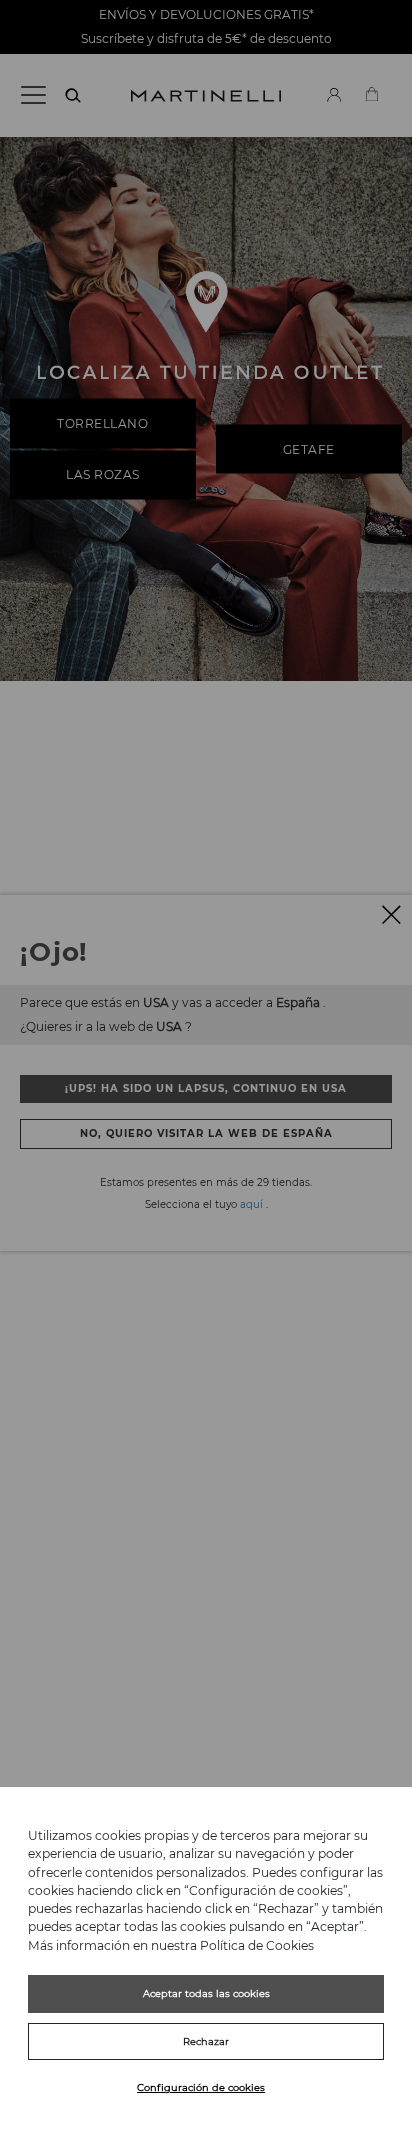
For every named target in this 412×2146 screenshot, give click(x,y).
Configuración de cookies (201, 2087)
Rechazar (206, 2041)
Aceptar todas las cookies (206, 1993)
